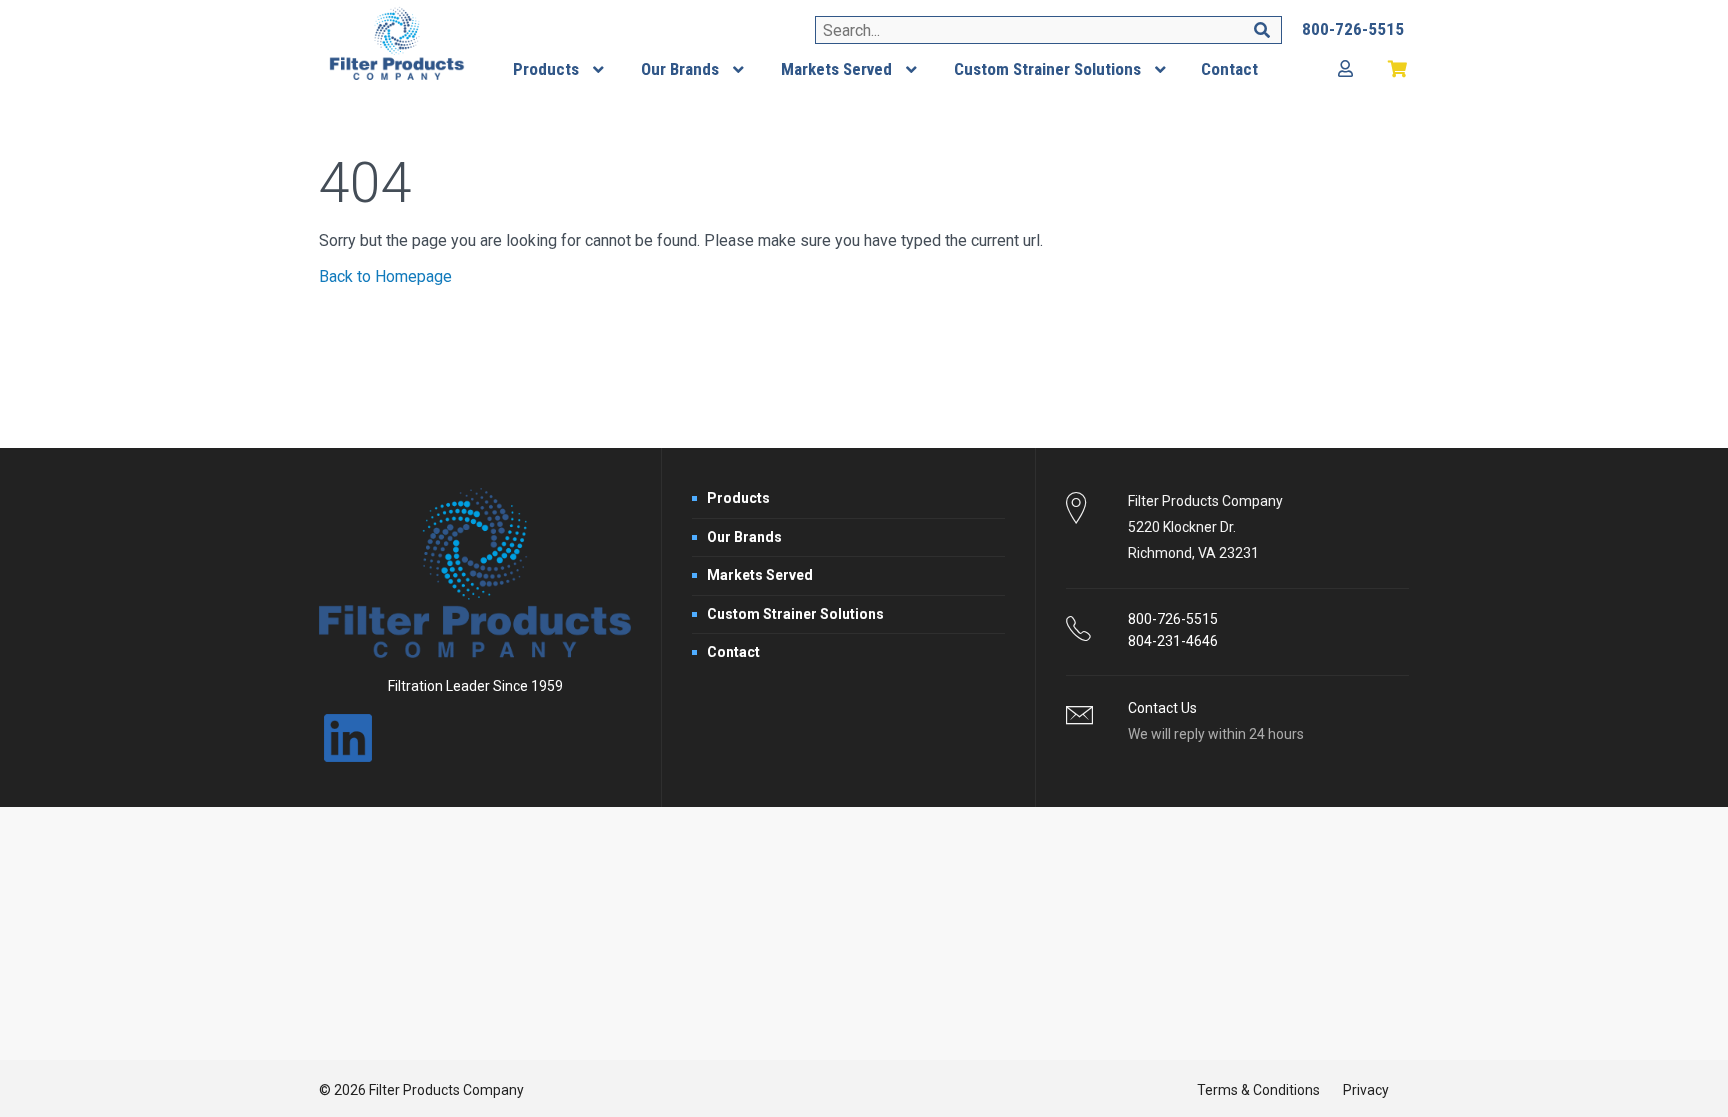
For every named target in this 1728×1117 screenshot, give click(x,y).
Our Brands (744, 537)
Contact (733, 652)
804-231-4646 (1173, 641)
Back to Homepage (385, 276)
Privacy (1366, 1090)
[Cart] (1398, 70)
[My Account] (1346, 70)
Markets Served (760, 575)
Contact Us (1162, 708)
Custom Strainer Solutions (795, 614)
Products (738, 498)
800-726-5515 (1173, 619)
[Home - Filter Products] (397, 43)
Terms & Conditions (1258, 1090)
